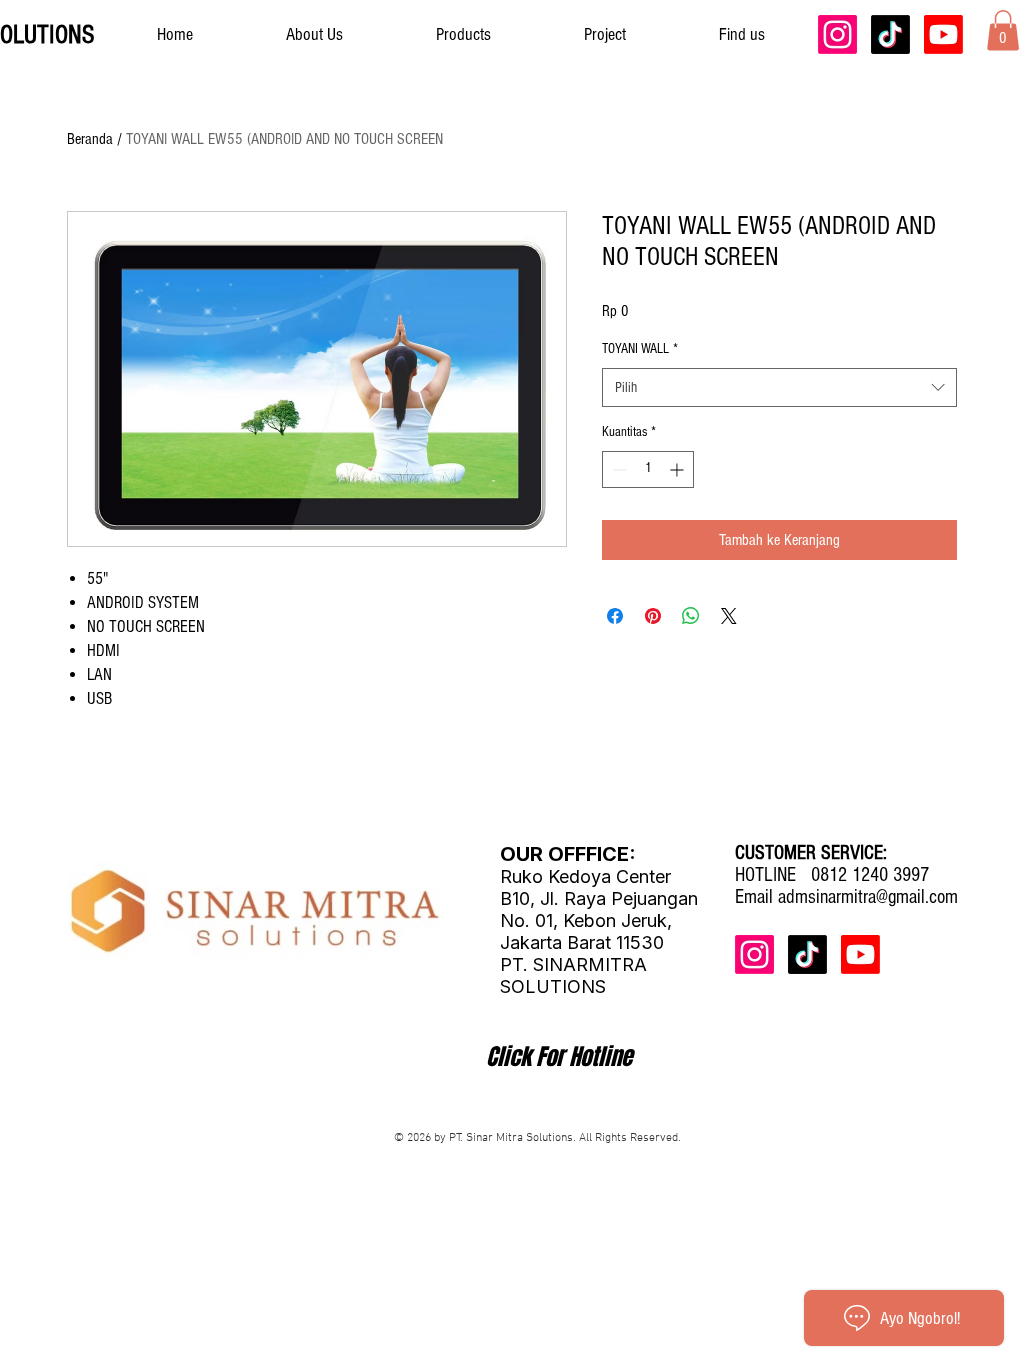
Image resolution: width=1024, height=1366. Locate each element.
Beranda (90, 139)
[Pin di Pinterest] (653, 616)
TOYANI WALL (640, 349)
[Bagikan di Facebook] (615, 616)
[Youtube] (943, 34)
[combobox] (779, 387)
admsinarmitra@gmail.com (868, 897)
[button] (1003, 30)
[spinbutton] (648, 469)
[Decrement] (617, 469)
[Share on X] (729, 616)
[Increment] (678, 469)
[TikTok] (890, 34)
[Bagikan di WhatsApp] (691, 616)
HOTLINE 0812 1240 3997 (832, 875)
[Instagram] (837, 34)
